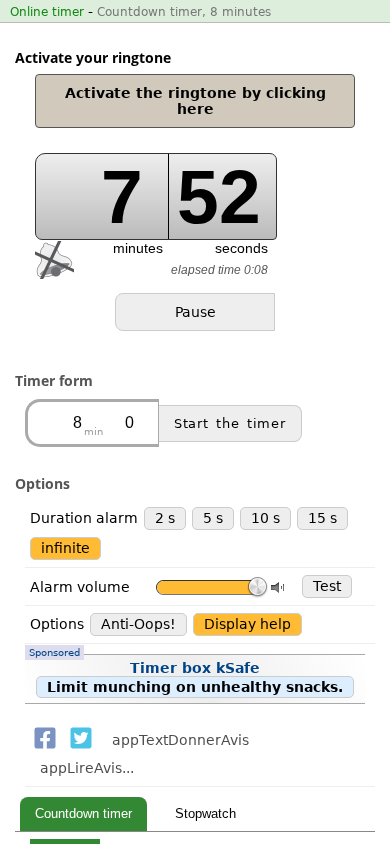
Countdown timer (83, 813)
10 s (265, 518)
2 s (165, 518)
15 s (322, 518)
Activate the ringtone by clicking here (195, 101)
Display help (247, 624)
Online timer (47, 12)
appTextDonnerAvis (180, 740)
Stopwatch (205, 813)
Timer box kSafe (186, 674)
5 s (213, 518)
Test (327, 586)
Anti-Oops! (138, 624)
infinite (65, 548)
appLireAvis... (87, 768)
